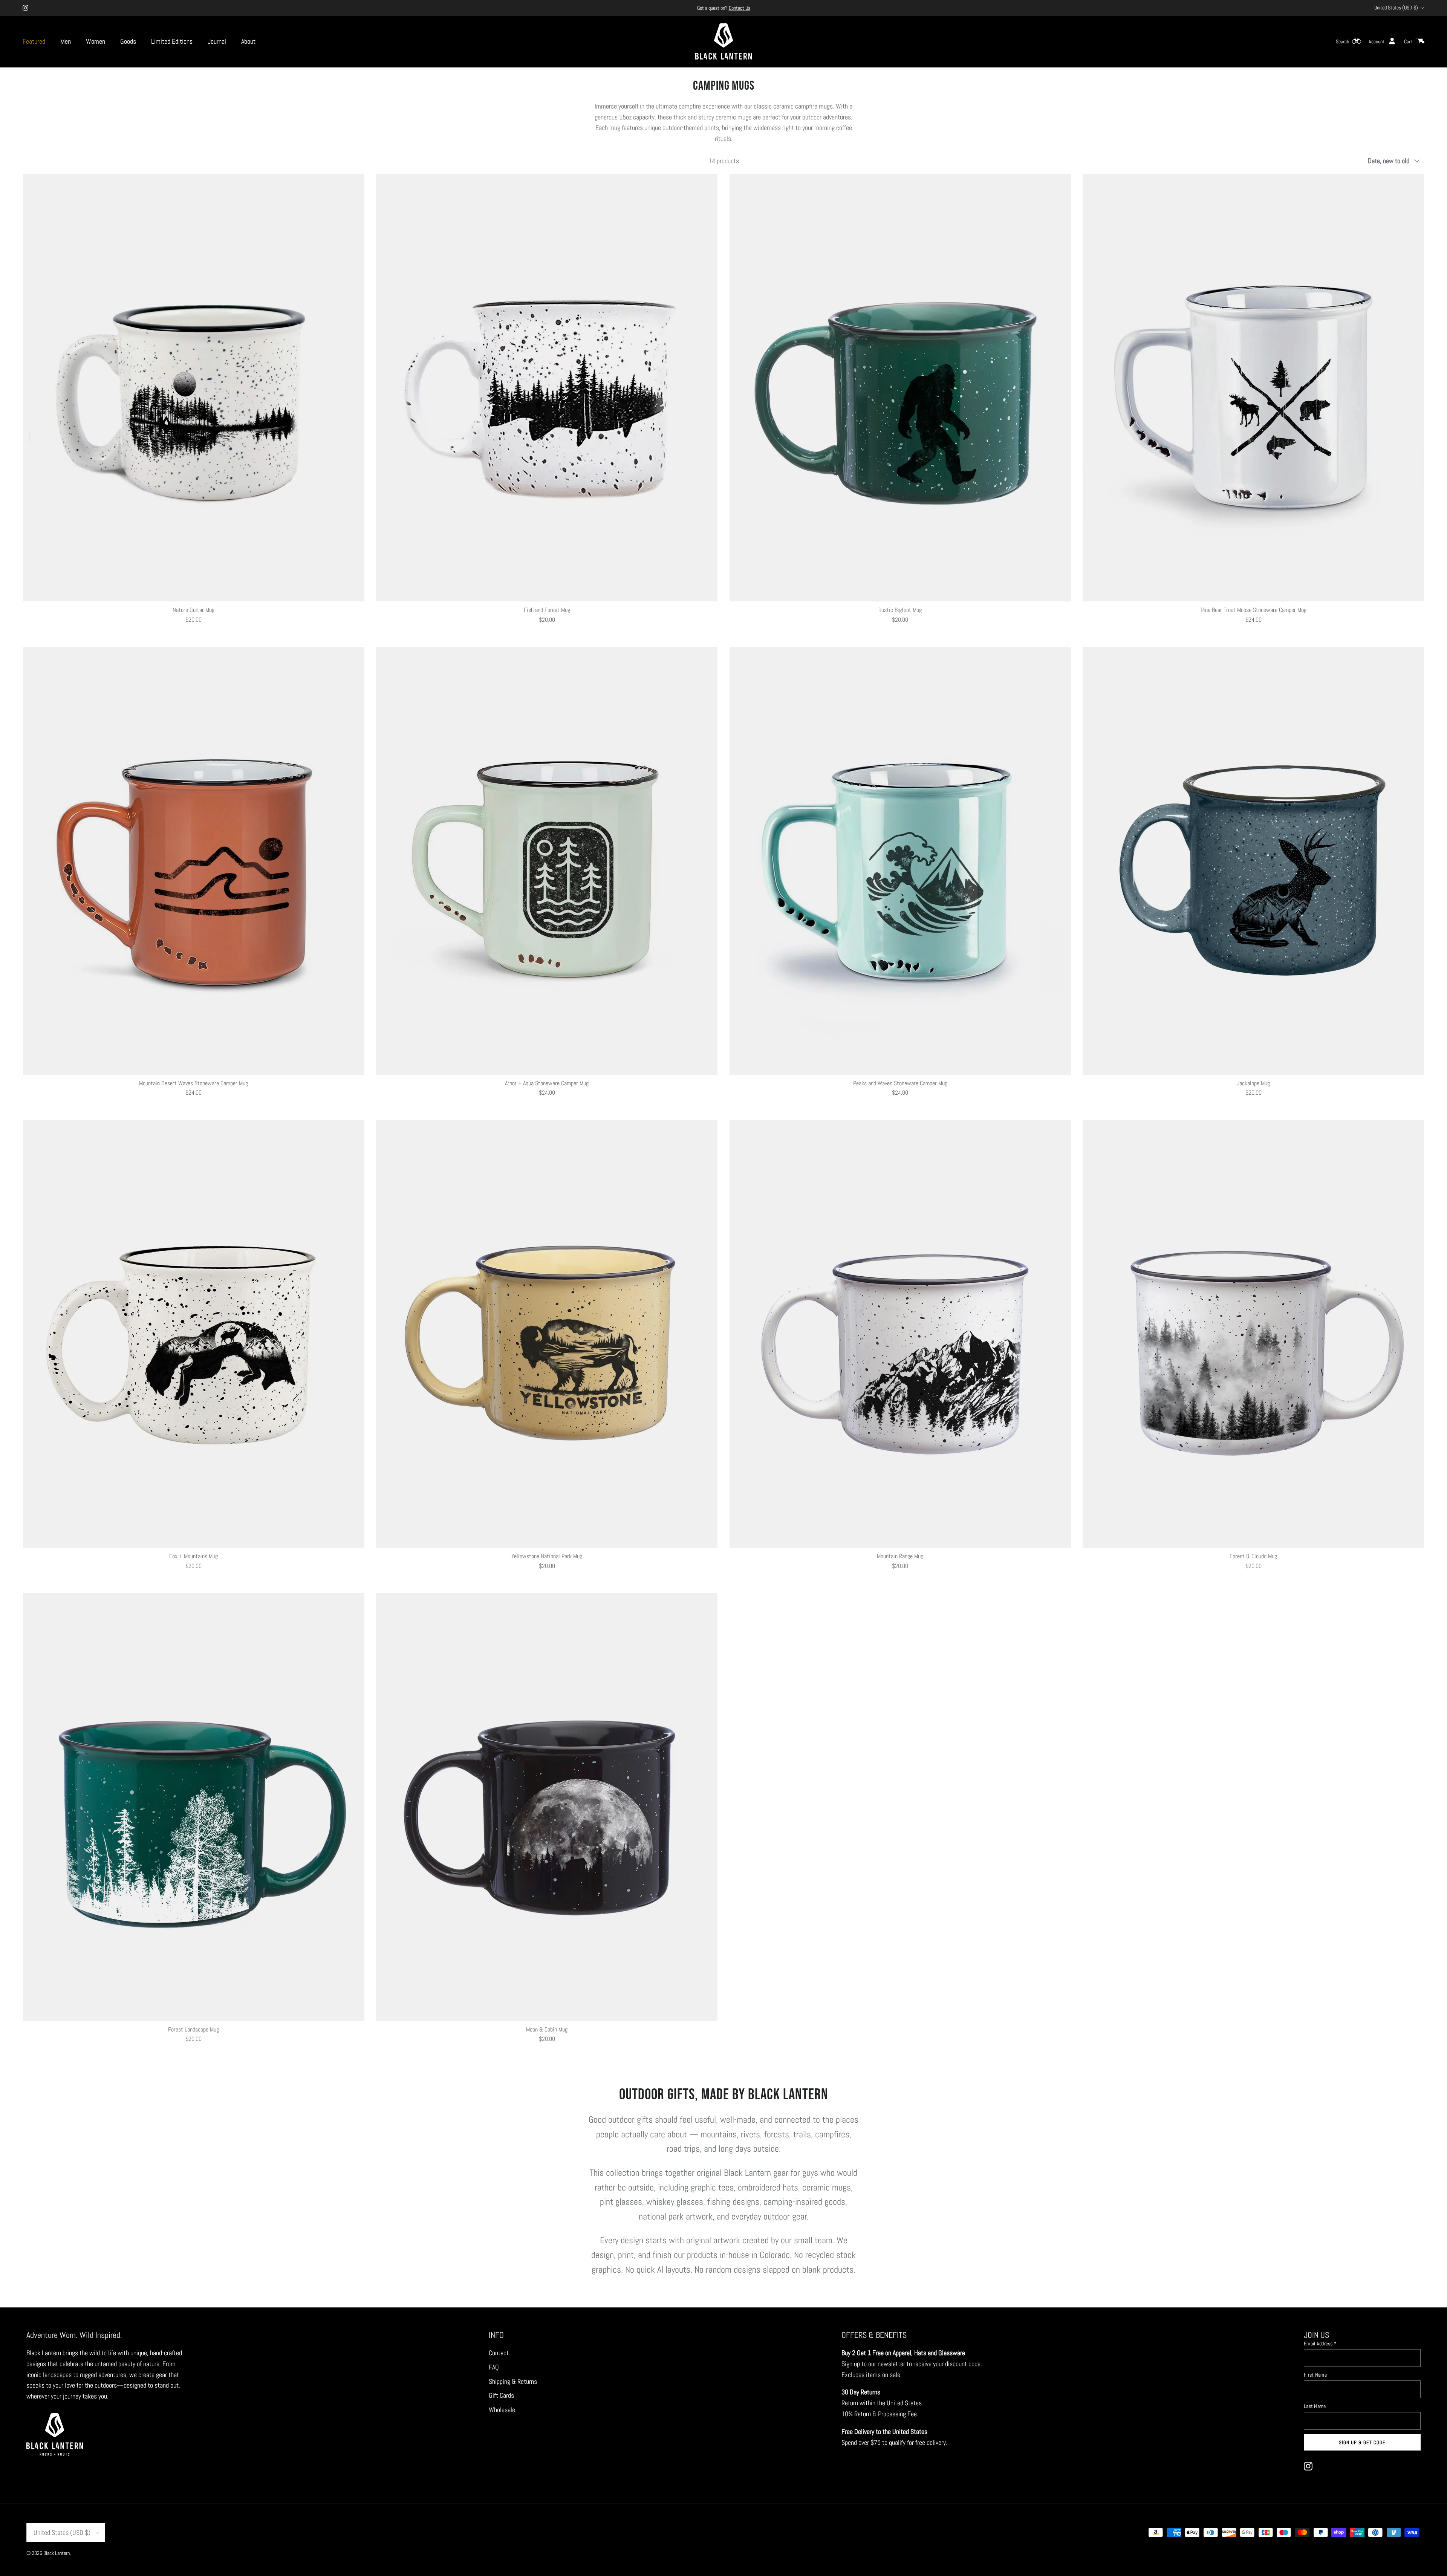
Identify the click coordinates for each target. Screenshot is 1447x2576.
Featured (34, 41)
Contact (499, 2353)
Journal (217, 41)
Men (66, 41)
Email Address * (1320, 2343)
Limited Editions (172, 41)
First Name (1315, 2375)
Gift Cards (501, 2395)
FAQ (494, 2367)
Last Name (1315, 2406)
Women (96, 41)
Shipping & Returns (513, 2381)
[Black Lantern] (723, 41)
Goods (128, 41)
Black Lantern (57, 2553)
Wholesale (502, 2410)
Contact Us (740, 8)
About (248, 41)
